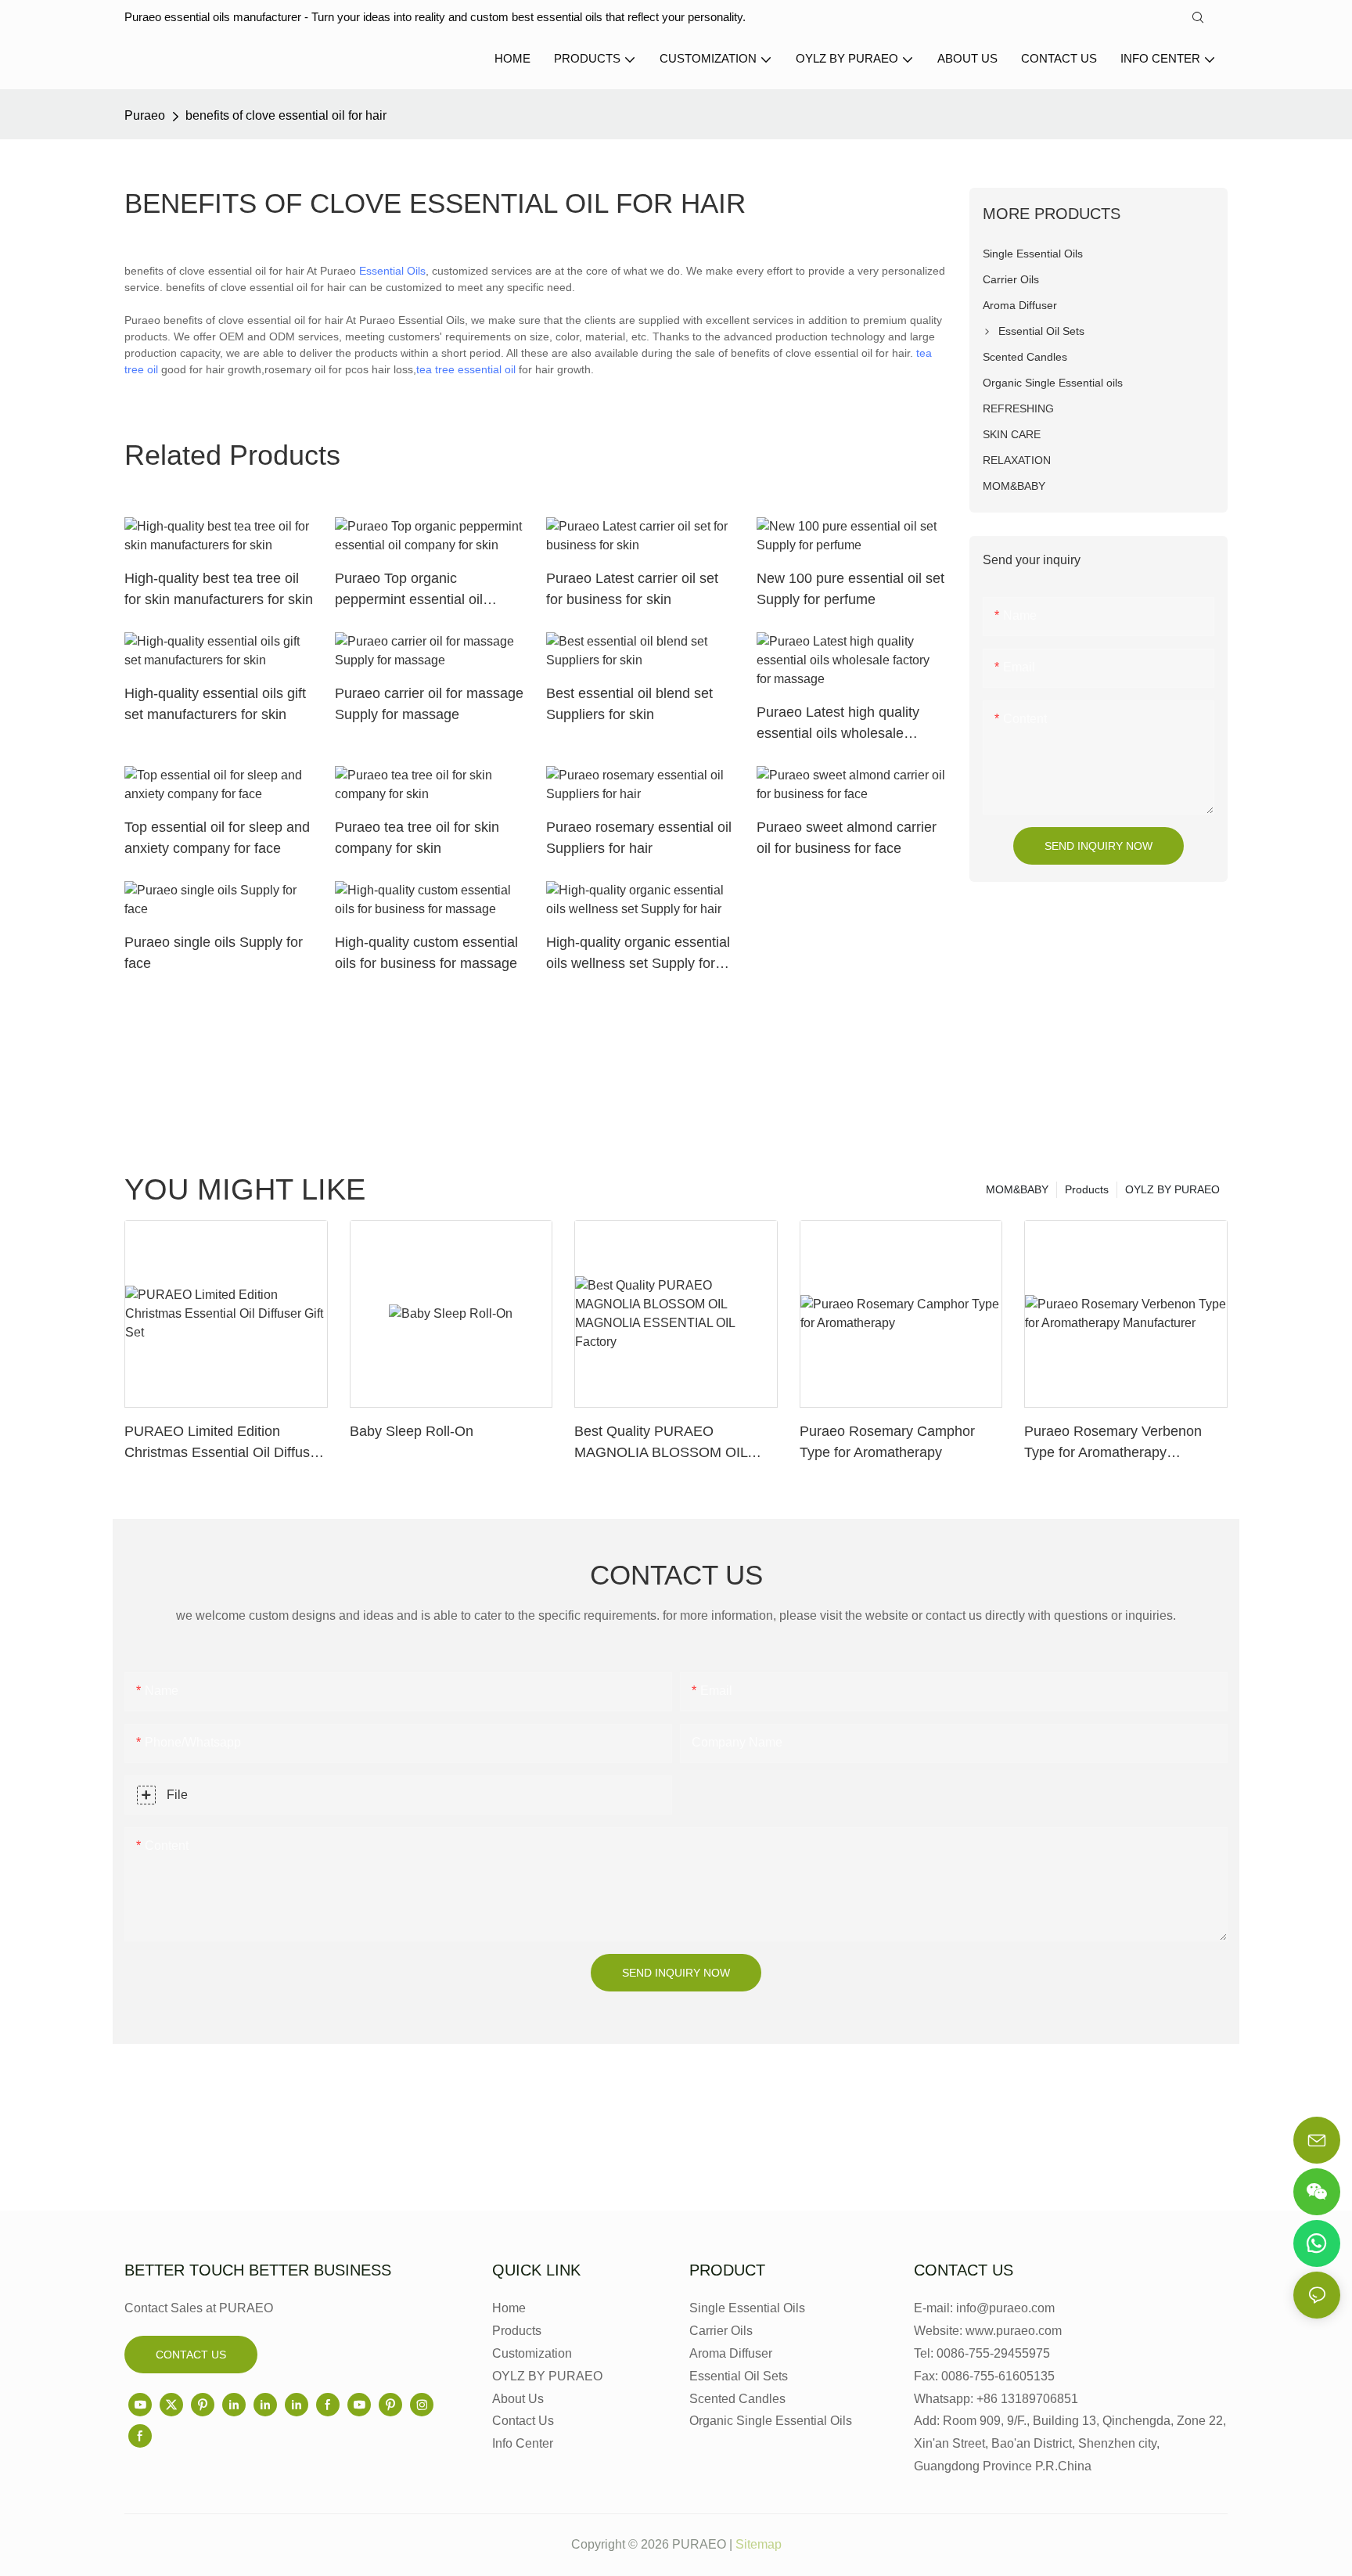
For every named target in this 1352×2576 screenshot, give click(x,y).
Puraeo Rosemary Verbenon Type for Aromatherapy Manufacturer (1113, 1443)
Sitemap (759, 2544)
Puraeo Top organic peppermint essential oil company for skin (409, 590)
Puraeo (145, 115)
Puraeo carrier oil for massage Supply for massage (429, 704)
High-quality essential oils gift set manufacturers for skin (215, 704)
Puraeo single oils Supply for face (214, 953)
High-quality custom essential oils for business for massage (426, 953)
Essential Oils (392, 271)
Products (1087, 1189)
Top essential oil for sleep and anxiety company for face (217, 838)
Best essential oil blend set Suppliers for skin (629, 704)
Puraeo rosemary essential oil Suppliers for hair (639, 838)
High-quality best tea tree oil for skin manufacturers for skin (219, 589)
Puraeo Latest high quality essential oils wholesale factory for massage (838, 724)
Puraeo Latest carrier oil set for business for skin (632, 589)
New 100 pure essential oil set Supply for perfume (850, 589)
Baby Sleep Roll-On (412, 1431)
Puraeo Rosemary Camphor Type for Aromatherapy (887, 1442)
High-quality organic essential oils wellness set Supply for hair (638, 954)
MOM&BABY (1017, 1189)
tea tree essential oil (466, 369)
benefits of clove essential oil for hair (286, 115)
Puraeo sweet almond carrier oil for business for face (847, 838)
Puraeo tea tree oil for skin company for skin (417, 838)
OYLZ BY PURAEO (1172, 1189)
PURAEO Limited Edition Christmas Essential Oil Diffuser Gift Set (223, 1443)
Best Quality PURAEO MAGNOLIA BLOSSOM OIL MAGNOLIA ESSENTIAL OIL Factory (664, 1443)
